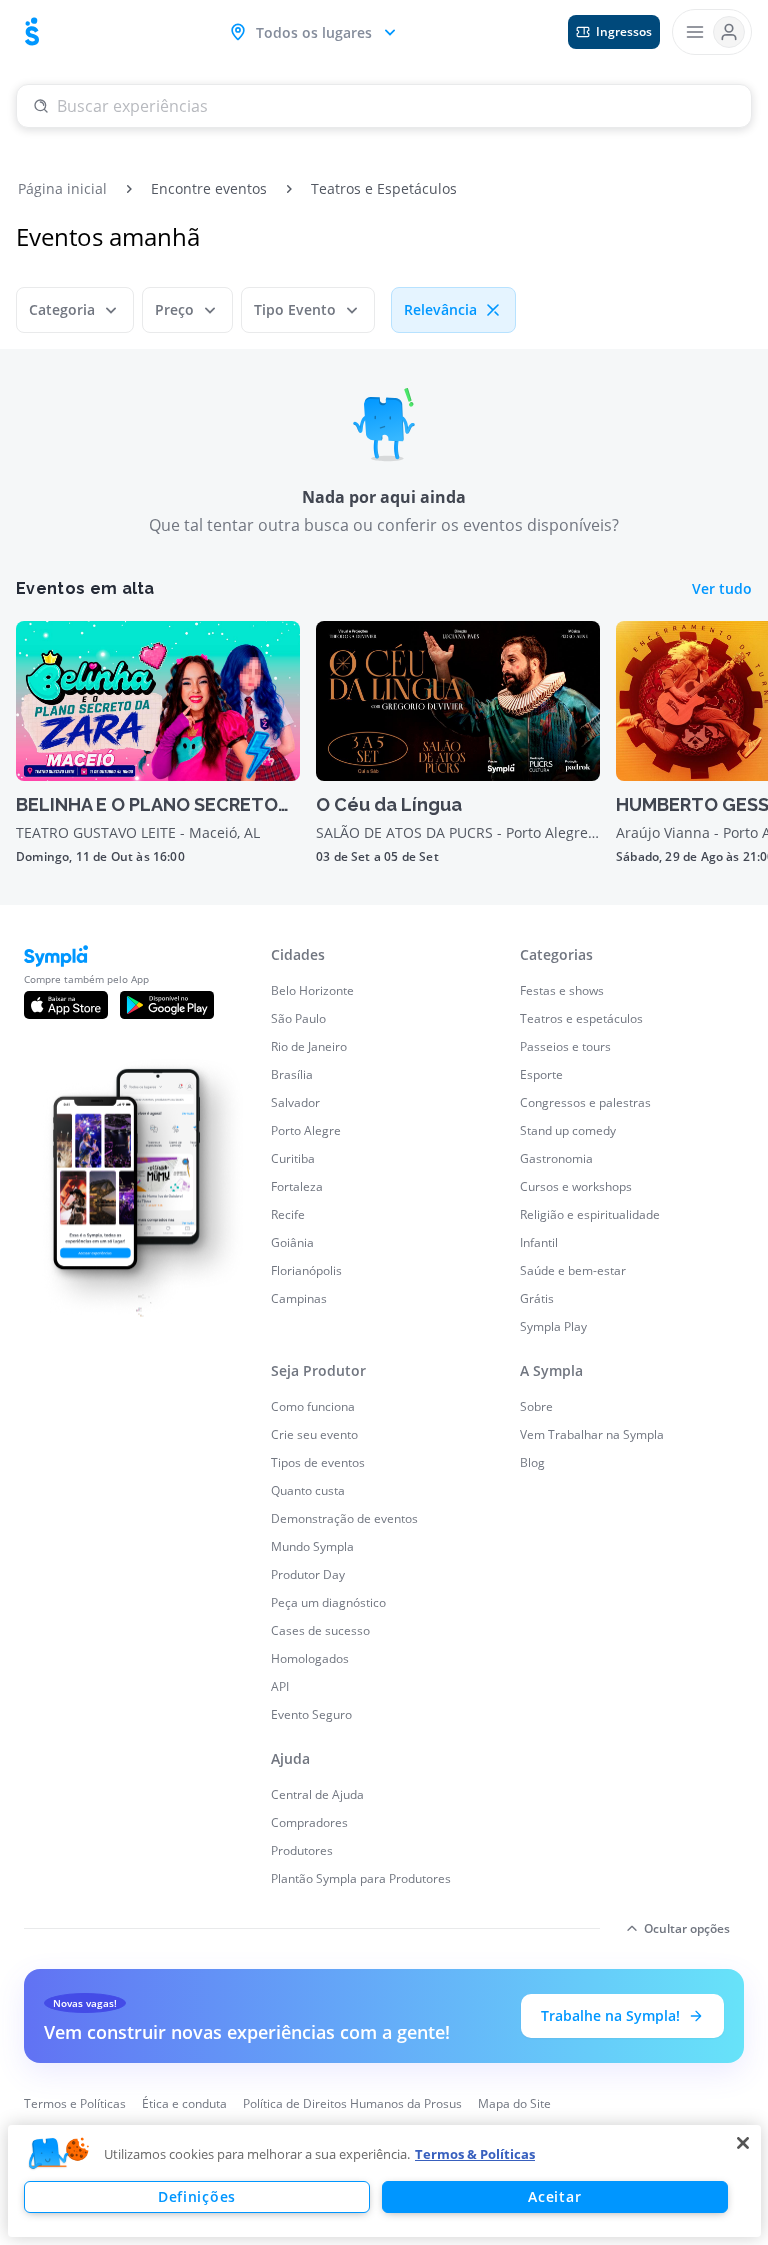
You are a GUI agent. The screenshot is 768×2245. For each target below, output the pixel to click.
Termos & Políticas (475, 2154)
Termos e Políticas (75, 2103)
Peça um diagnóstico (328, 1602)
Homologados (310, 1658)
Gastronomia (556, 1158)
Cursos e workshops (576, 1186)
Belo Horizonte (312, 990)
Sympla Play (553, 1326)
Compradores (309, 1822)
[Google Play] (167, 1005)
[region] (384, 2181)
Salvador (295, 1102)
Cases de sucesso (320, 1630)
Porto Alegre (306, 1130)
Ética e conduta (184, 2103)
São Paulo (298, 1018)
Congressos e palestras (585, 1102)
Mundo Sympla (312, 1546)
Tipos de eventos (318, 1462)
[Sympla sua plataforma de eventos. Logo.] (32, 32)
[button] (59, 2154)
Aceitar (554, 2196)
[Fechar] (743, 2143)
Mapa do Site (514, 2103)
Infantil (539, 1242)
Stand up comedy (568, 1130)
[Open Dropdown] (712, 32)
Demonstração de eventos (344, 1518)
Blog (532, 1462)
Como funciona (313, 1406)
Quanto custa (308, 1490)
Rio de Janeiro (309, 1046)
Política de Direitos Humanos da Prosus (352, 2103)
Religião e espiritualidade (590, 1214)
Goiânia (292, 1242)
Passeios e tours (565, 1046)
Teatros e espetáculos (581, 1018)
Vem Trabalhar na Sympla (592, 1434)
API (280, 1686)
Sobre (536, 1406)
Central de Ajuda (317, 1794)
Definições (197, 2196)
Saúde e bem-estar (573, 1270)
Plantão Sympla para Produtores (361, 1878)
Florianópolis (306, 1270)
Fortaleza (297, 1186)
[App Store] (66, 1005)
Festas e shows (562, 990)
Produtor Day (308, 1574)
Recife (288, 1214)
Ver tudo (722, 588)
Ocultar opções (687, 1928)
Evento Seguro (311, 1714)
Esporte (541, 1074)
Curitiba (293, 1158)
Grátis (537, 1298)
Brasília (292, 1074)
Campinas (299, 1298)
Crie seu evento (314, 1434)
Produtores (302, 1850)
